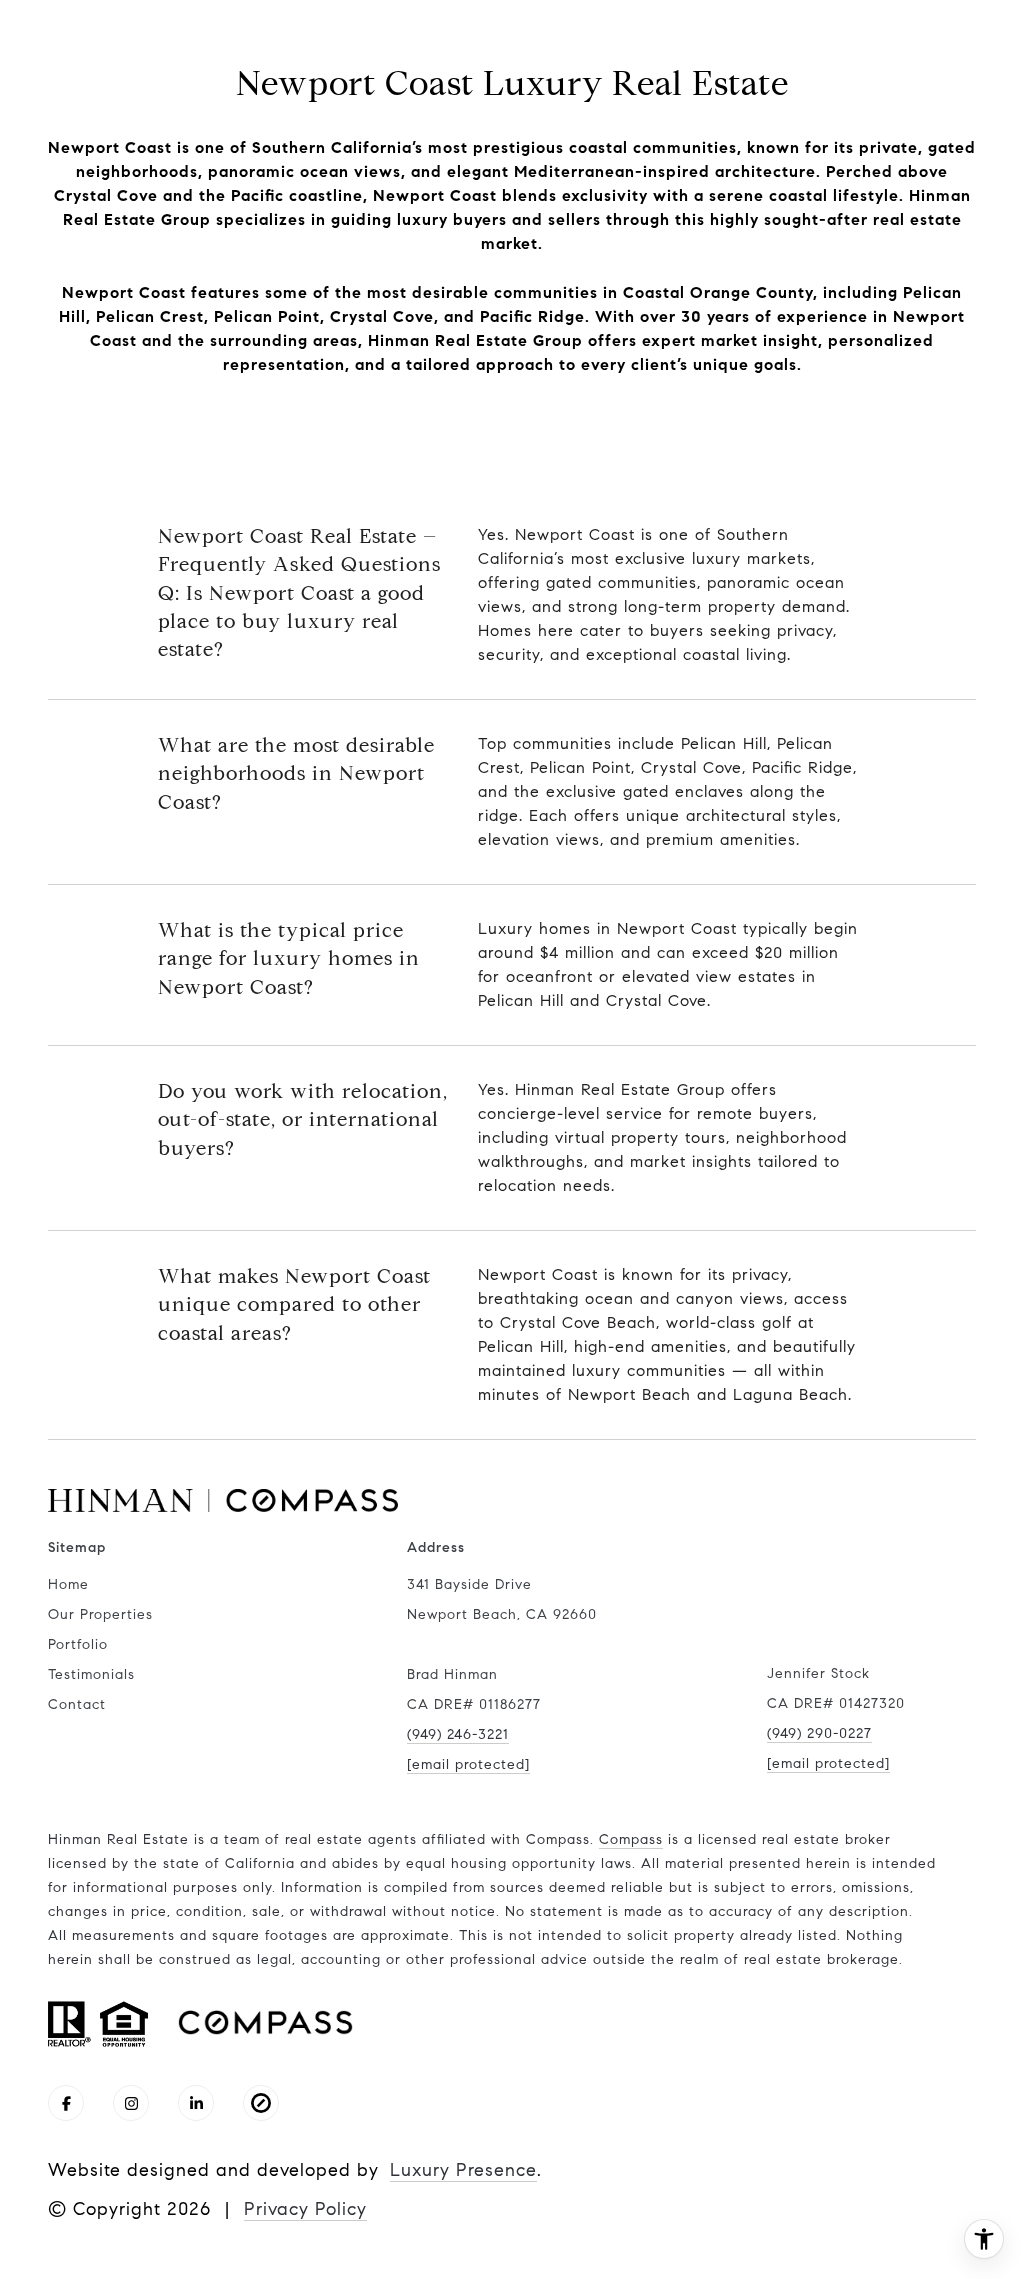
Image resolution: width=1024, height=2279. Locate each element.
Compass (631, 1839)
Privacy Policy (305, 2209)
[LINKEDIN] (196, 2103)
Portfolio (78, 1644)
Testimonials (91, 1674)
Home (68, 1584)
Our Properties (100, 1614)
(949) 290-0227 (819, 1733)
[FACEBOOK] (66, 2103)
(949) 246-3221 (458, 1734)
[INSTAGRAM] (131, 2103)
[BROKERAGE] (261, 2103)
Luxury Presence (463, 2170)
